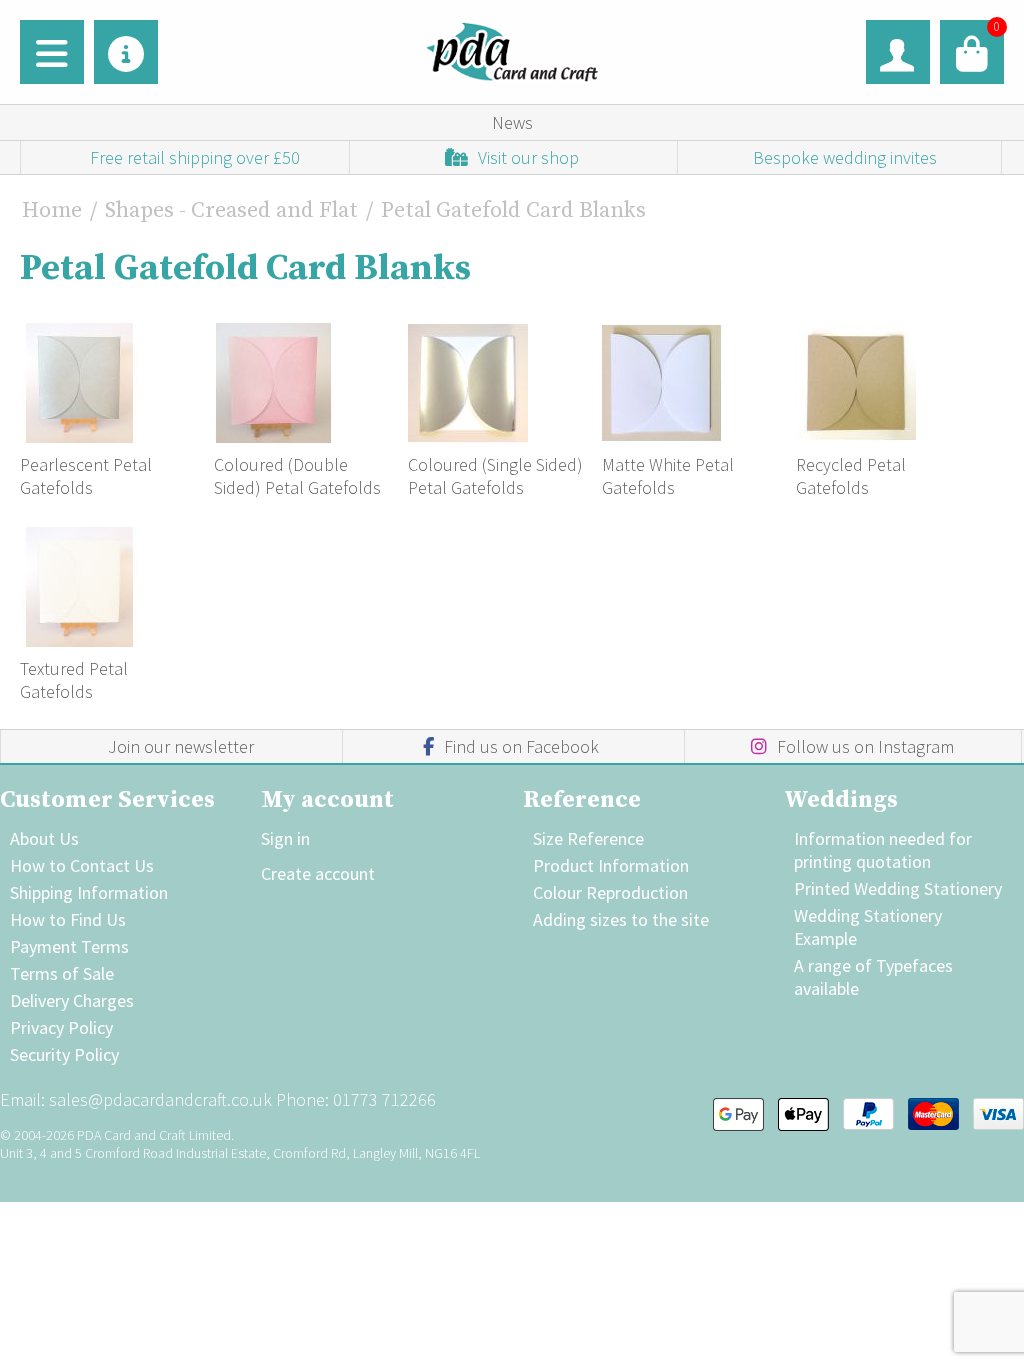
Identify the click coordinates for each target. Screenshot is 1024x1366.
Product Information (611, 865)
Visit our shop (528, 157)
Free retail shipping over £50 (195, 157)
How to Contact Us (82, 865)
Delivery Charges (72, 1000)
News (512, 122)
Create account (318, 873)
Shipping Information (89, 892)
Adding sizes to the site (621, 919)
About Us (44, 838)
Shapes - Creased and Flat (231, 210)
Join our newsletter (181, 746)
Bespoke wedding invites (845, 157)
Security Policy (64, 1054)
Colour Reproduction (610, 892)
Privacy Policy (61, 1027)
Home (52, 210)
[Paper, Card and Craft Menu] (52, 52)
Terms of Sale (62, 973)
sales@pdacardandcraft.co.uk (160, 1099)
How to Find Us (68, 919)
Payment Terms (69, 946)
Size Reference (588, 838)
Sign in (285, 838)
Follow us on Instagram (865, 746)
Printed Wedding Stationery (898, 888)
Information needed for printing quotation (883, 850)
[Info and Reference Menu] (126, 52)
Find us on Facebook (521, 746)
